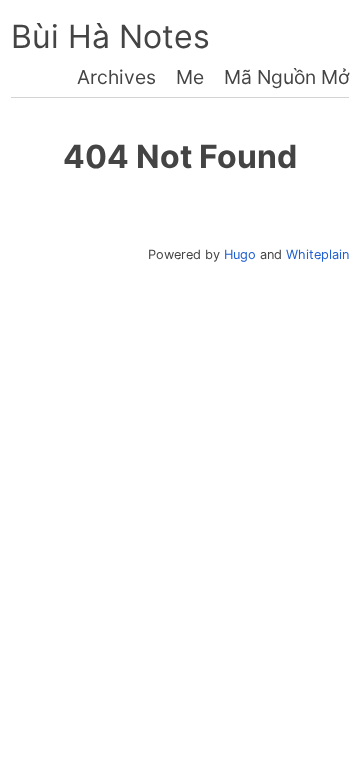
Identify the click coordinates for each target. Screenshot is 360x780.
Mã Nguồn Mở (286, 77)
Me (190, 77)
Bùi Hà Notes (110, 36)
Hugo (240, 254)
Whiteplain (317, 254)
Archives (116, 77)
